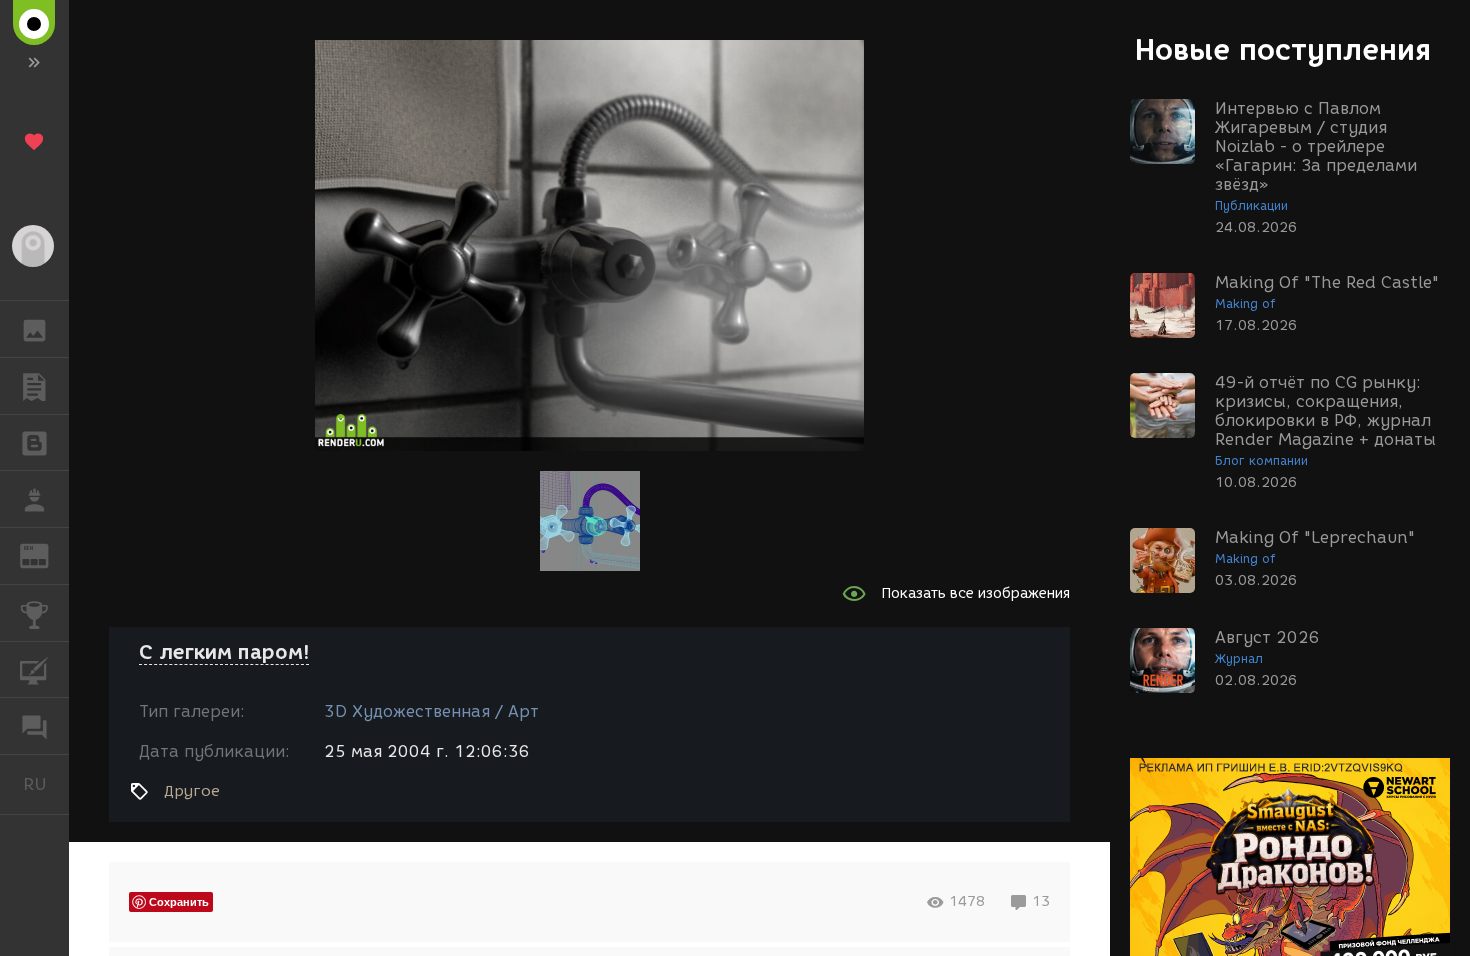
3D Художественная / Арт (431, 711)
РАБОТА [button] (34, 499)
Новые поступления (1283, 49)
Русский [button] (46, 784)
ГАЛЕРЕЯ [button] (34, 329)
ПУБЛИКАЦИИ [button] (34, 386)
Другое (192, 791)
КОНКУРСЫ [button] (34, 613)
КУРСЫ (34, 670)
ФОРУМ (34, 726)
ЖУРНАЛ (46, 554)
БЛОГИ (34, 443)
